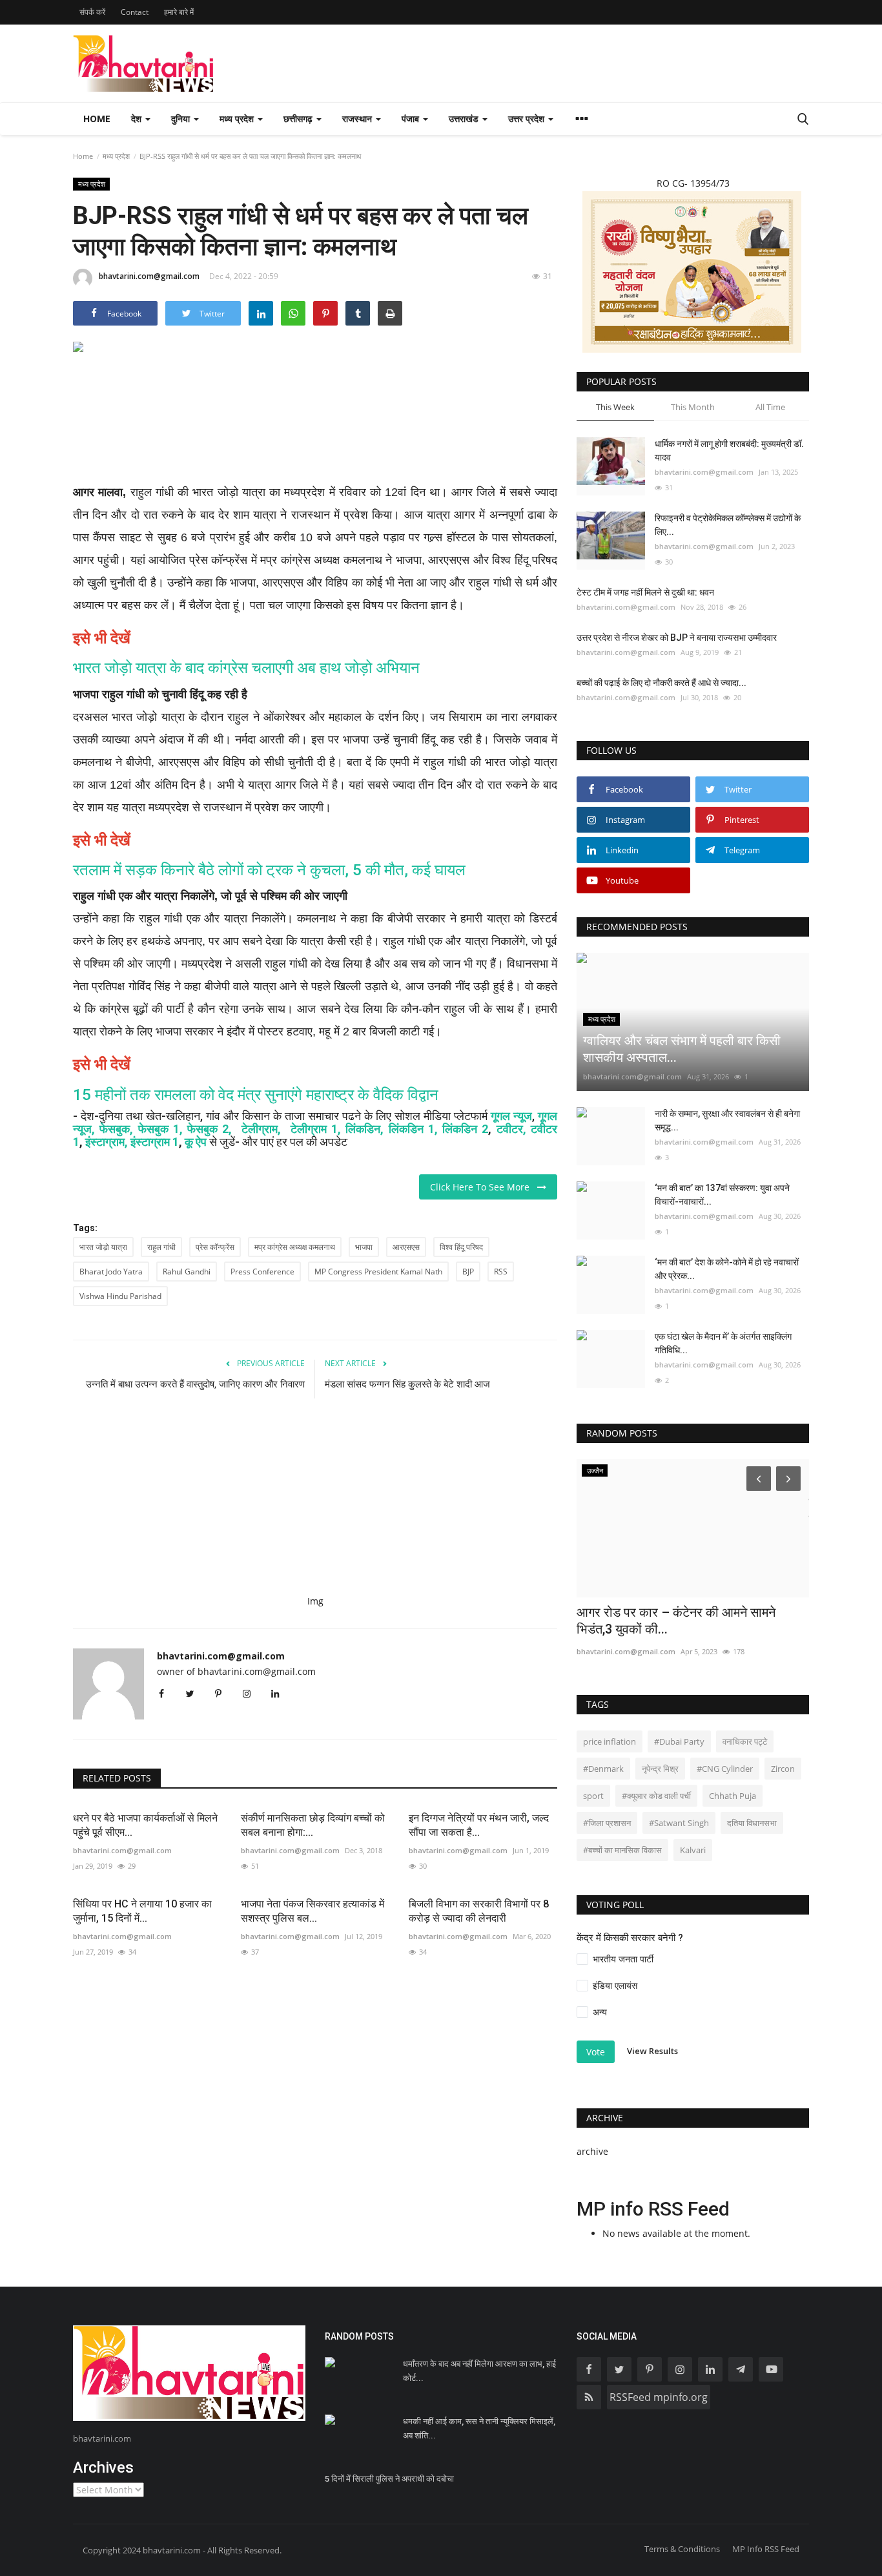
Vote (596, 2052)
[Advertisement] (315, 428)
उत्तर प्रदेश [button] (528, 119)
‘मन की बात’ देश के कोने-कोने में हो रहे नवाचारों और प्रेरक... (727, 1269)
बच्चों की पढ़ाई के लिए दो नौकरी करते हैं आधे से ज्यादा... (661, 683)
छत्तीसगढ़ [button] (299, 119)
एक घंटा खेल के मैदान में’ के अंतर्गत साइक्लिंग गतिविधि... (723, 1343)
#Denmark (603, 1769)
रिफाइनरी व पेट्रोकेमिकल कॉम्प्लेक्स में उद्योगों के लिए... (728, 525)
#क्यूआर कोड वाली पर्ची (656, 1796)
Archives (103, 2467)
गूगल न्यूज (511, 1116)
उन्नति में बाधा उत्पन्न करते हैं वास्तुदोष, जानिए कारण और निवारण (195, 1384)
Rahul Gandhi (187, 1272)
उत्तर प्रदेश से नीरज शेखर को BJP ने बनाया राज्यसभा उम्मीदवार (677, 638)
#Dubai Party (679, 1741)
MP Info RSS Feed (766, 2549)
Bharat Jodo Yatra (111, 1272)
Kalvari (693, 1850)
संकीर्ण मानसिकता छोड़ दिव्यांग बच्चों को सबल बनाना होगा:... (313, 1825)
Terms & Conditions (682, 2549)
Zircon (783, 1769)
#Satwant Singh (679, 1823)
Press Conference (262, 1272)
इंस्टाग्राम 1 (155, 1142)
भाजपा (364, 1247)
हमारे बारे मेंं (179, 12)
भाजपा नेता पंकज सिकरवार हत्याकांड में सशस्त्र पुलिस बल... (313, 1911)
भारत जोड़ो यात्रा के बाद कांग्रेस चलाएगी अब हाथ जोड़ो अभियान (246, 668)
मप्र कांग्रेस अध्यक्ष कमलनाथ (295, 1247)
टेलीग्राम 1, (316, 1129)
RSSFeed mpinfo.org (659, 2397)
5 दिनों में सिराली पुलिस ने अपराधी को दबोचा (389, 2479)
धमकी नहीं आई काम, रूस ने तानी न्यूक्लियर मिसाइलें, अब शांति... (479, 2428)
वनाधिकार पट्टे (745, 1741)
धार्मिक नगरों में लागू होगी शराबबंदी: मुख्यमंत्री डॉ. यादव (729, 451)
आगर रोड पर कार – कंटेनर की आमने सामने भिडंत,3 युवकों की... (676, 1621)
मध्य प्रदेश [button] (238, 119)
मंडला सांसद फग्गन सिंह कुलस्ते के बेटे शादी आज (409, 1384)
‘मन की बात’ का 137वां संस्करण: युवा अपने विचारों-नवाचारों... (722, 1195)
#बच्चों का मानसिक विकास (622, 1850)
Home (97, 119)
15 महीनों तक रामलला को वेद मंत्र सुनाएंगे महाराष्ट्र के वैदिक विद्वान (256, 1095)
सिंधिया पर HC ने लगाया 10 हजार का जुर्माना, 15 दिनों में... (142, 1911)
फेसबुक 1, (160, 1129)
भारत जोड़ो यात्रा (103, 1247)
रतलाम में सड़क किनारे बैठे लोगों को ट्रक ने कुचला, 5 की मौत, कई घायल (269, 870)
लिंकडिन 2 (465, 1129)
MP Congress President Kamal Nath (378, 1272)
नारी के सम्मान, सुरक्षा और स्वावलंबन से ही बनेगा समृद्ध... (727, 1120)
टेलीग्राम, (263, 1129)
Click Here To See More (484, 1187)
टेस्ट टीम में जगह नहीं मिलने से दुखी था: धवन (645, 592)
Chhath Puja (733, 1796)
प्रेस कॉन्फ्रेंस (215, 1247)
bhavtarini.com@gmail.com (149, 276)
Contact (135, 12)
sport (593, 1796)
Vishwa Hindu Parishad (120, 1296)
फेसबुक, (116, 1129)
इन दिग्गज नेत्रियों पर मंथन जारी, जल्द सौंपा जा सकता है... (479, 1825)
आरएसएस (406, 1247)
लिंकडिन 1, (413, 1129)
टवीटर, (511, 1129)
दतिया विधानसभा (752, 1823)
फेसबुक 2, (210, 1129)
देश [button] (138, 119)
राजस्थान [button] (358, 119)
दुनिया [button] (182, 119)
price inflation (610, 1741)
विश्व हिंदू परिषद (461, 1247)
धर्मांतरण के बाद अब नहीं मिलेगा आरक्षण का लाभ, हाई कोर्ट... (479, 2371)
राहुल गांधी (161, 1247)
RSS (501, 1272)
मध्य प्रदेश (116, 156)
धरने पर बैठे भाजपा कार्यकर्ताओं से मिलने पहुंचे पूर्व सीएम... (145, 1825)
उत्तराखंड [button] (465, 119)
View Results (652, 2051)
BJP (468, 1272)
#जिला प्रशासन (607, 1823)
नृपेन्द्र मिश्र (660, 1769)
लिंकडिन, (367, 1129)
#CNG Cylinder (725, 1769)
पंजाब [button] (412, 119)
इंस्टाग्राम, (107, 1142)
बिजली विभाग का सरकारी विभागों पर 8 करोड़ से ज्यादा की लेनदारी (479, 1911)
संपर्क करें (92, 12)
